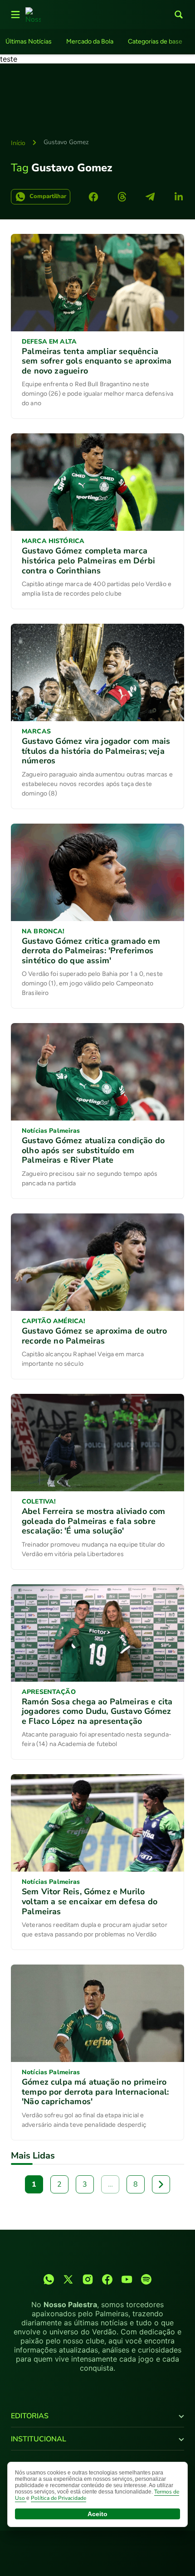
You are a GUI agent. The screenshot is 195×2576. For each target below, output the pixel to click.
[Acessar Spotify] (146, 2279)
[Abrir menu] (15, 15)
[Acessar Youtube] (127, 2279)
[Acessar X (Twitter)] (68, 2279)
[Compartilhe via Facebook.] (93, 197)
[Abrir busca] (179, 15)
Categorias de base (155, 41)
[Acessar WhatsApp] (49, 2279)
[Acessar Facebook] (107, 2279)
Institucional (39, 2439)
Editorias (30, 2416)
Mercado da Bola (90, 41)
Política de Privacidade (58, 2498)
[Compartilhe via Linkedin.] (179, 197)
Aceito (97, 2514)
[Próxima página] (161, 2184)
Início (18, 143)
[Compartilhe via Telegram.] (150, 197)
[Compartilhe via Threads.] (122, 197)
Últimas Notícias (29, 41)
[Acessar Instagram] (88, 2279)
